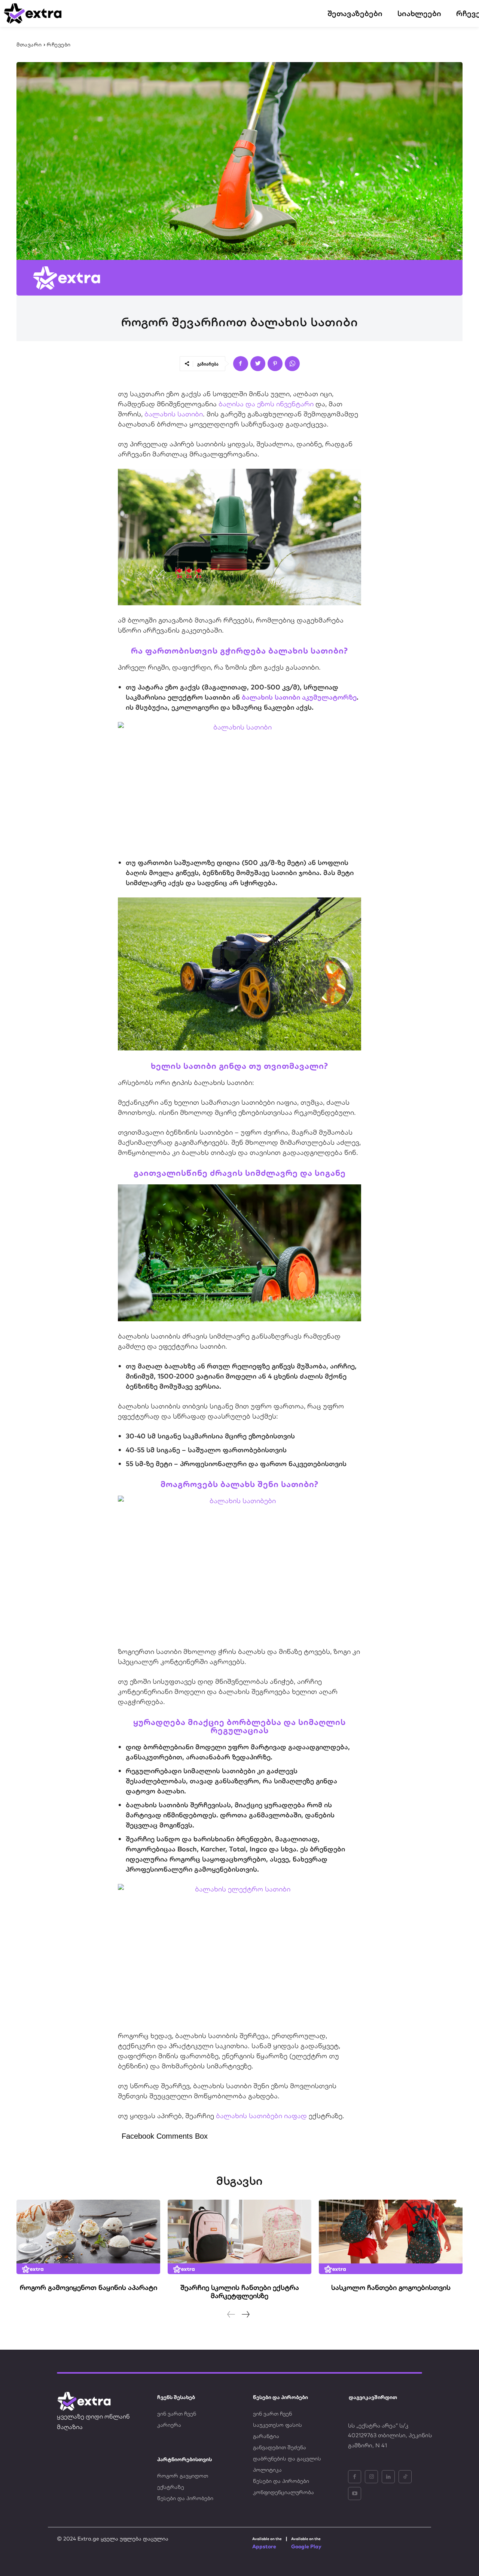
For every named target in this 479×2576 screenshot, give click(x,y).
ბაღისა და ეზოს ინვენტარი (266, 404)
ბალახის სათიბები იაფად (261, 2116)
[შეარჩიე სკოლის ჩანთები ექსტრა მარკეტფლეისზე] (239, 2237)
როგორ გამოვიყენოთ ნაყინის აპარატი (89, 2287)
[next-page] (245, 2314)
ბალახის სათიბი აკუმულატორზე (299, 697)
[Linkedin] (388, 2477)
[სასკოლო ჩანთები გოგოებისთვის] (391, 2237)
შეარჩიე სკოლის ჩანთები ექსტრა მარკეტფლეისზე (240, 2292)
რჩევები (59, 45)
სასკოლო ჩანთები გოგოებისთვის (391, 2287)
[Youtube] (355, 2494)
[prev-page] (231, 2314)
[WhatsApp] (292, 364)
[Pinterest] (275, 364)
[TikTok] (405, 2477)
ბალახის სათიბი (174, 414)
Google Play (306, 2546)
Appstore (264, 2546)
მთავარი (29, 45)
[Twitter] (258, 364)
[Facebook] (241, 364)
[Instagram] (371, 2477)
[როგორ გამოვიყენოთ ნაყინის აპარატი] (88, 2237)
